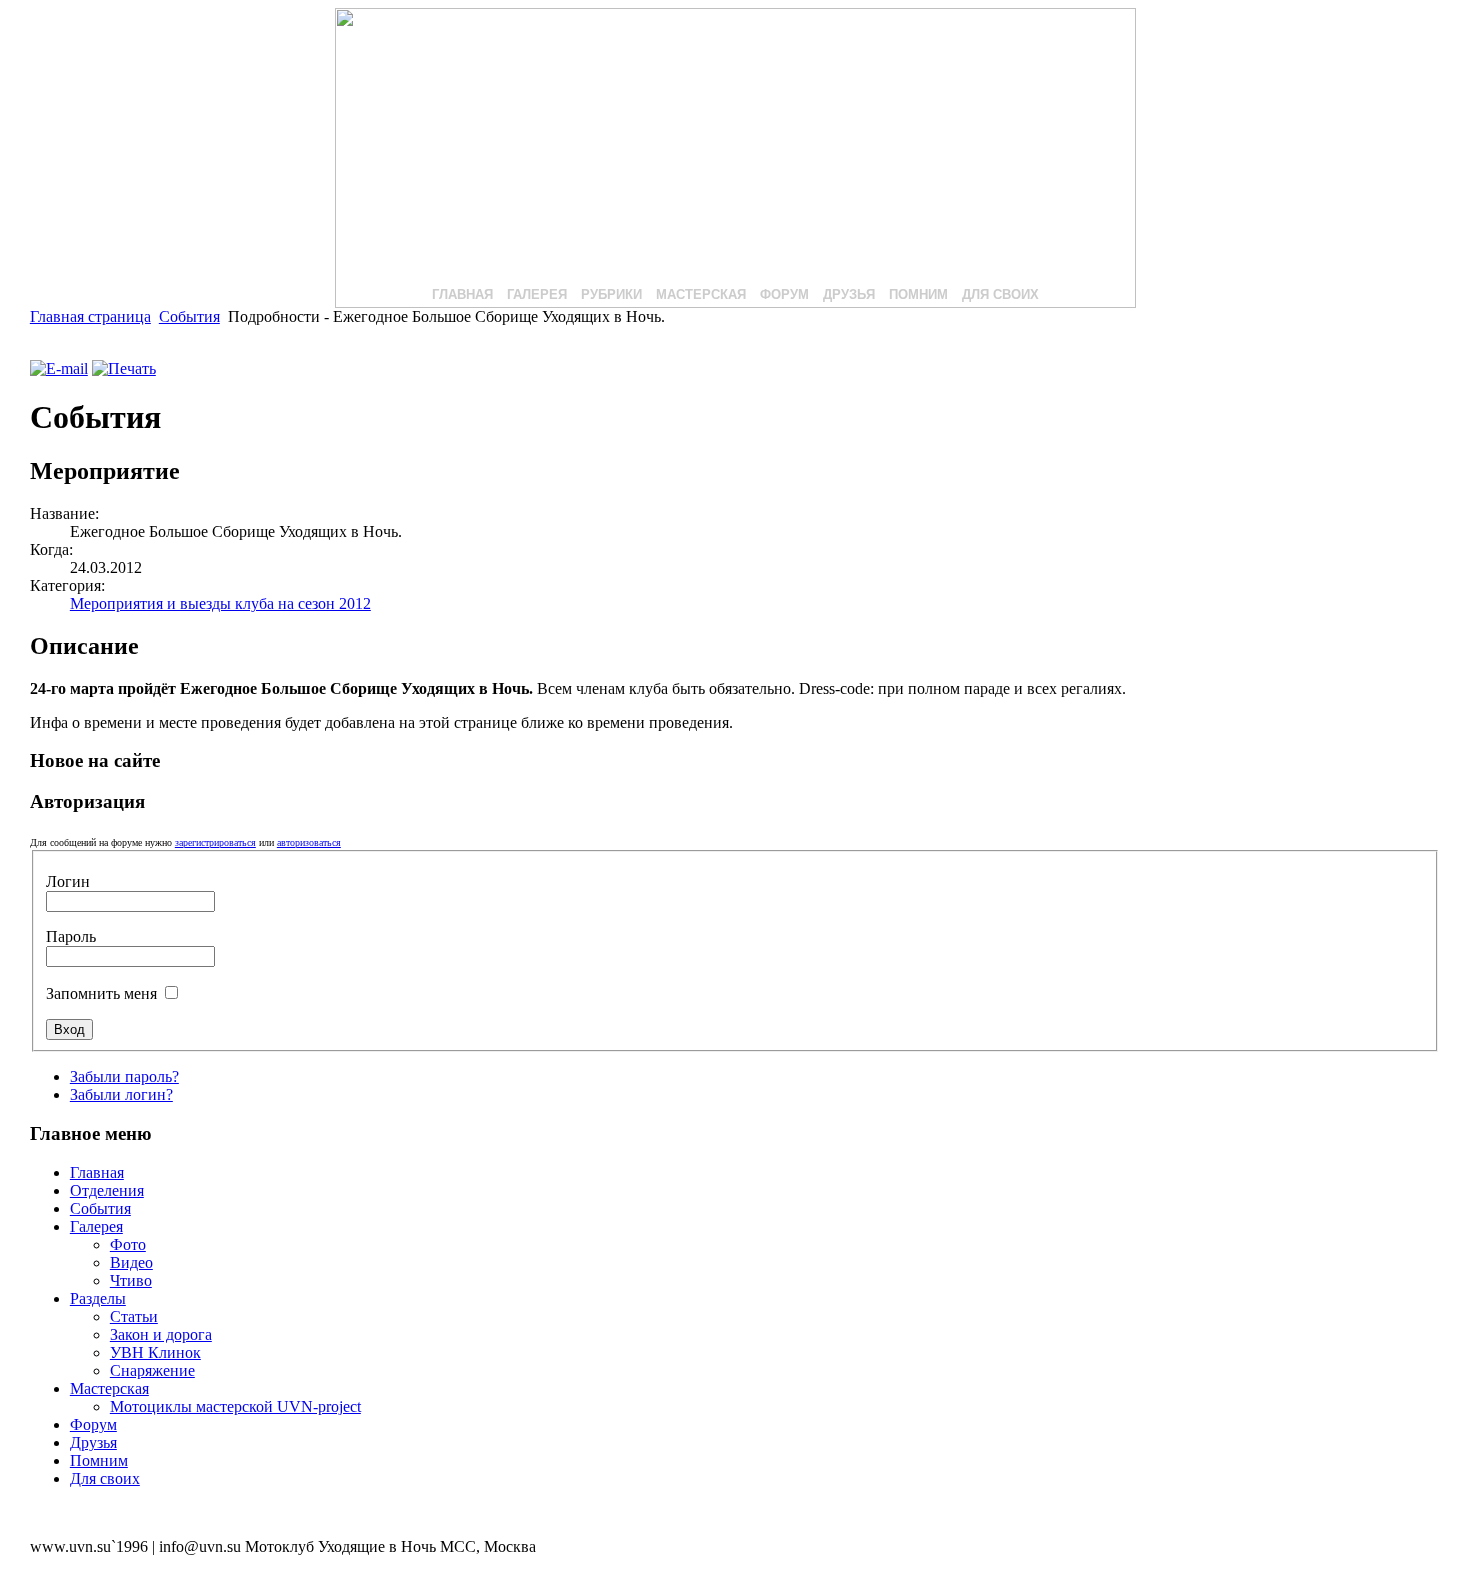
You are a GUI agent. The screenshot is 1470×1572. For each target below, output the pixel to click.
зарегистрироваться (215, 842)
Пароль (71, 936)
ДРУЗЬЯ (849, 294)
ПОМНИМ (918, 294)
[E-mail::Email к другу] (59, 368)
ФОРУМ (784, 294)
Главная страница (90, 316)
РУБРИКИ (611, 294)
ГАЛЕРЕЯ (537, 294)
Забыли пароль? (124, 1076)
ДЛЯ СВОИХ (1000, 294)
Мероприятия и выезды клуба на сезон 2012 (220, 603)
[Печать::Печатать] (124, 368)
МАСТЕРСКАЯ (701, 294)
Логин (68, 881)
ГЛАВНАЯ (462, 294)
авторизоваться (309, 842)
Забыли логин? (121, 1094)
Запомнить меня (103, 993)
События (189, 316)
